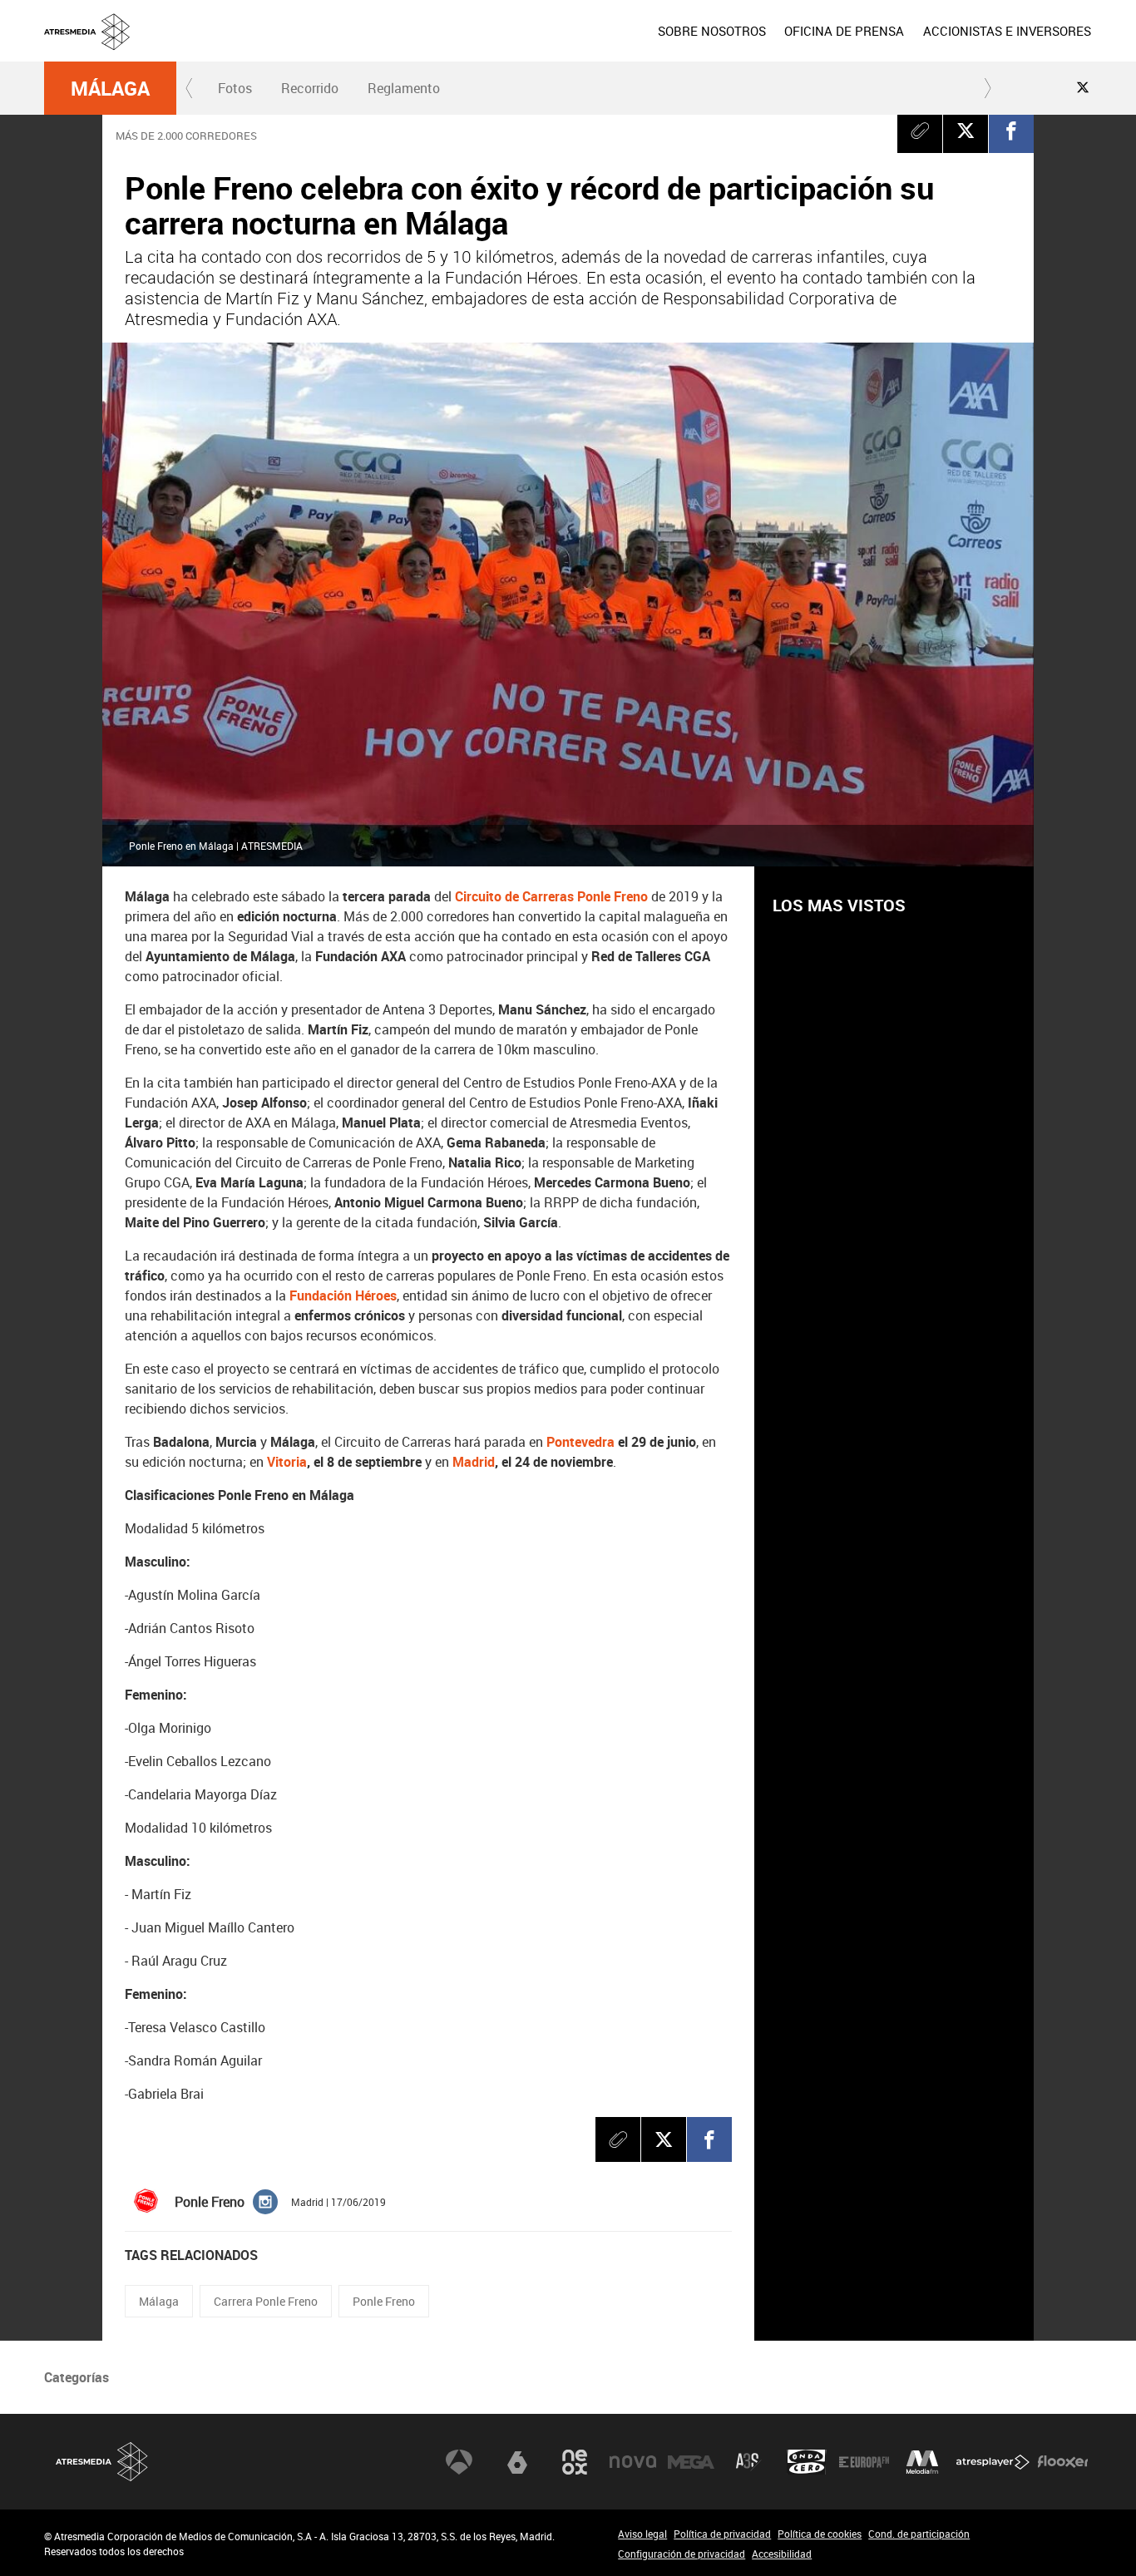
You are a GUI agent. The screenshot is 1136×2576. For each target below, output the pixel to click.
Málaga (110, 88)
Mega (691, 2462)
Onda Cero (807, 2462)
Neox (575, 2462)
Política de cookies (820, 2534)
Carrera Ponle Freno (266, 2301)
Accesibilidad (782, 2554)
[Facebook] (1011, 131)
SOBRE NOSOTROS (712, 31)
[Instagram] (265, 2201)
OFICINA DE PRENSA (844, 31)
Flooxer (1063, 2462)
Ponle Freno (384, 2301)
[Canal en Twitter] (1083, 87)
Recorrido (310, 88)
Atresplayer (993, 2462)
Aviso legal (642, 2534)
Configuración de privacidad (682, 2554)
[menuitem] (712, 31)
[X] (966, 131)
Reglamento (404, 88)
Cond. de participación (919, 2534)
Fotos (235, 88)
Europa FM (864, 2462)
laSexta (517, 2462)
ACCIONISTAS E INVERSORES (1007, 31)
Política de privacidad (722, 2534)
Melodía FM (922, 2462)
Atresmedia (102, 2462)
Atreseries (748, 2462)
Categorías (77, 2377)
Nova (633, 2462)
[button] (190, 88)
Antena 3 (459, 2462)
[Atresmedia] (575, 44)
